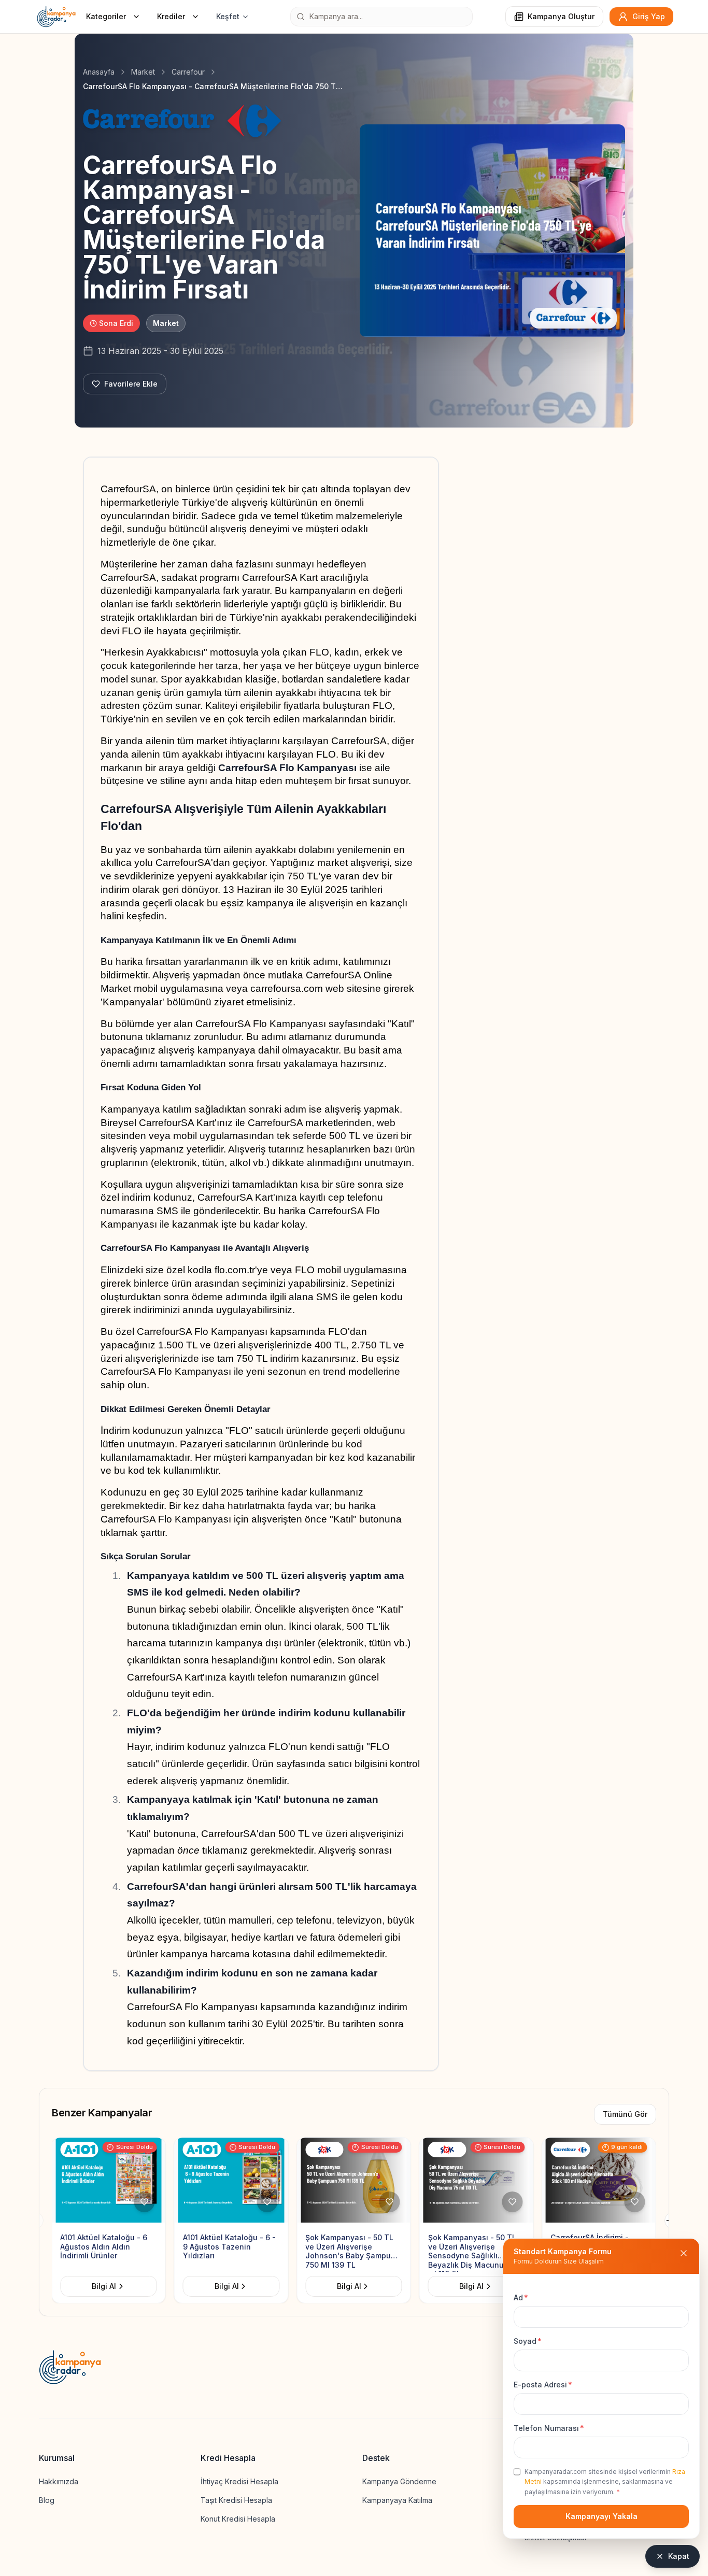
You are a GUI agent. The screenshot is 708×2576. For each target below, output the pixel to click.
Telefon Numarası (549, 2428)
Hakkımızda (59, 2481)
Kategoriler (106, 16)
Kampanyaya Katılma (397, 2500)
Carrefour (188, 72)
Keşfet (228, 16)
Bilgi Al (104, 2286)
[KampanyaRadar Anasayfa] (56, 17)
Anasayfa (99, 72)
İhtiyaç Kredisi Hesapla (239, 2481)
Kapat (679, 2556)
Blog (47, 2500)
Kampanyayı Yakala (601, 2516)
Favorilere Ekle (131, 384)
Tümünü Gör (625, 2114)
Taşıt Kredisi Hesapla (236, 2500)
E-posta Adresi (543, 2385)
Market (143, 72)
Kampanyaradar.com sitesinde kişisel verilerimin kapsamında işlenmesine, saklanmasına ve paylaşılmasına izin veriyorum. (605, 2482)
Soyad (528, 2341)
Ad (521, 2297)
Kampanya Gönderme (399, 2481)
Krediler (171, 16)
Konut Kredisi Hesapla (238, 2519)
